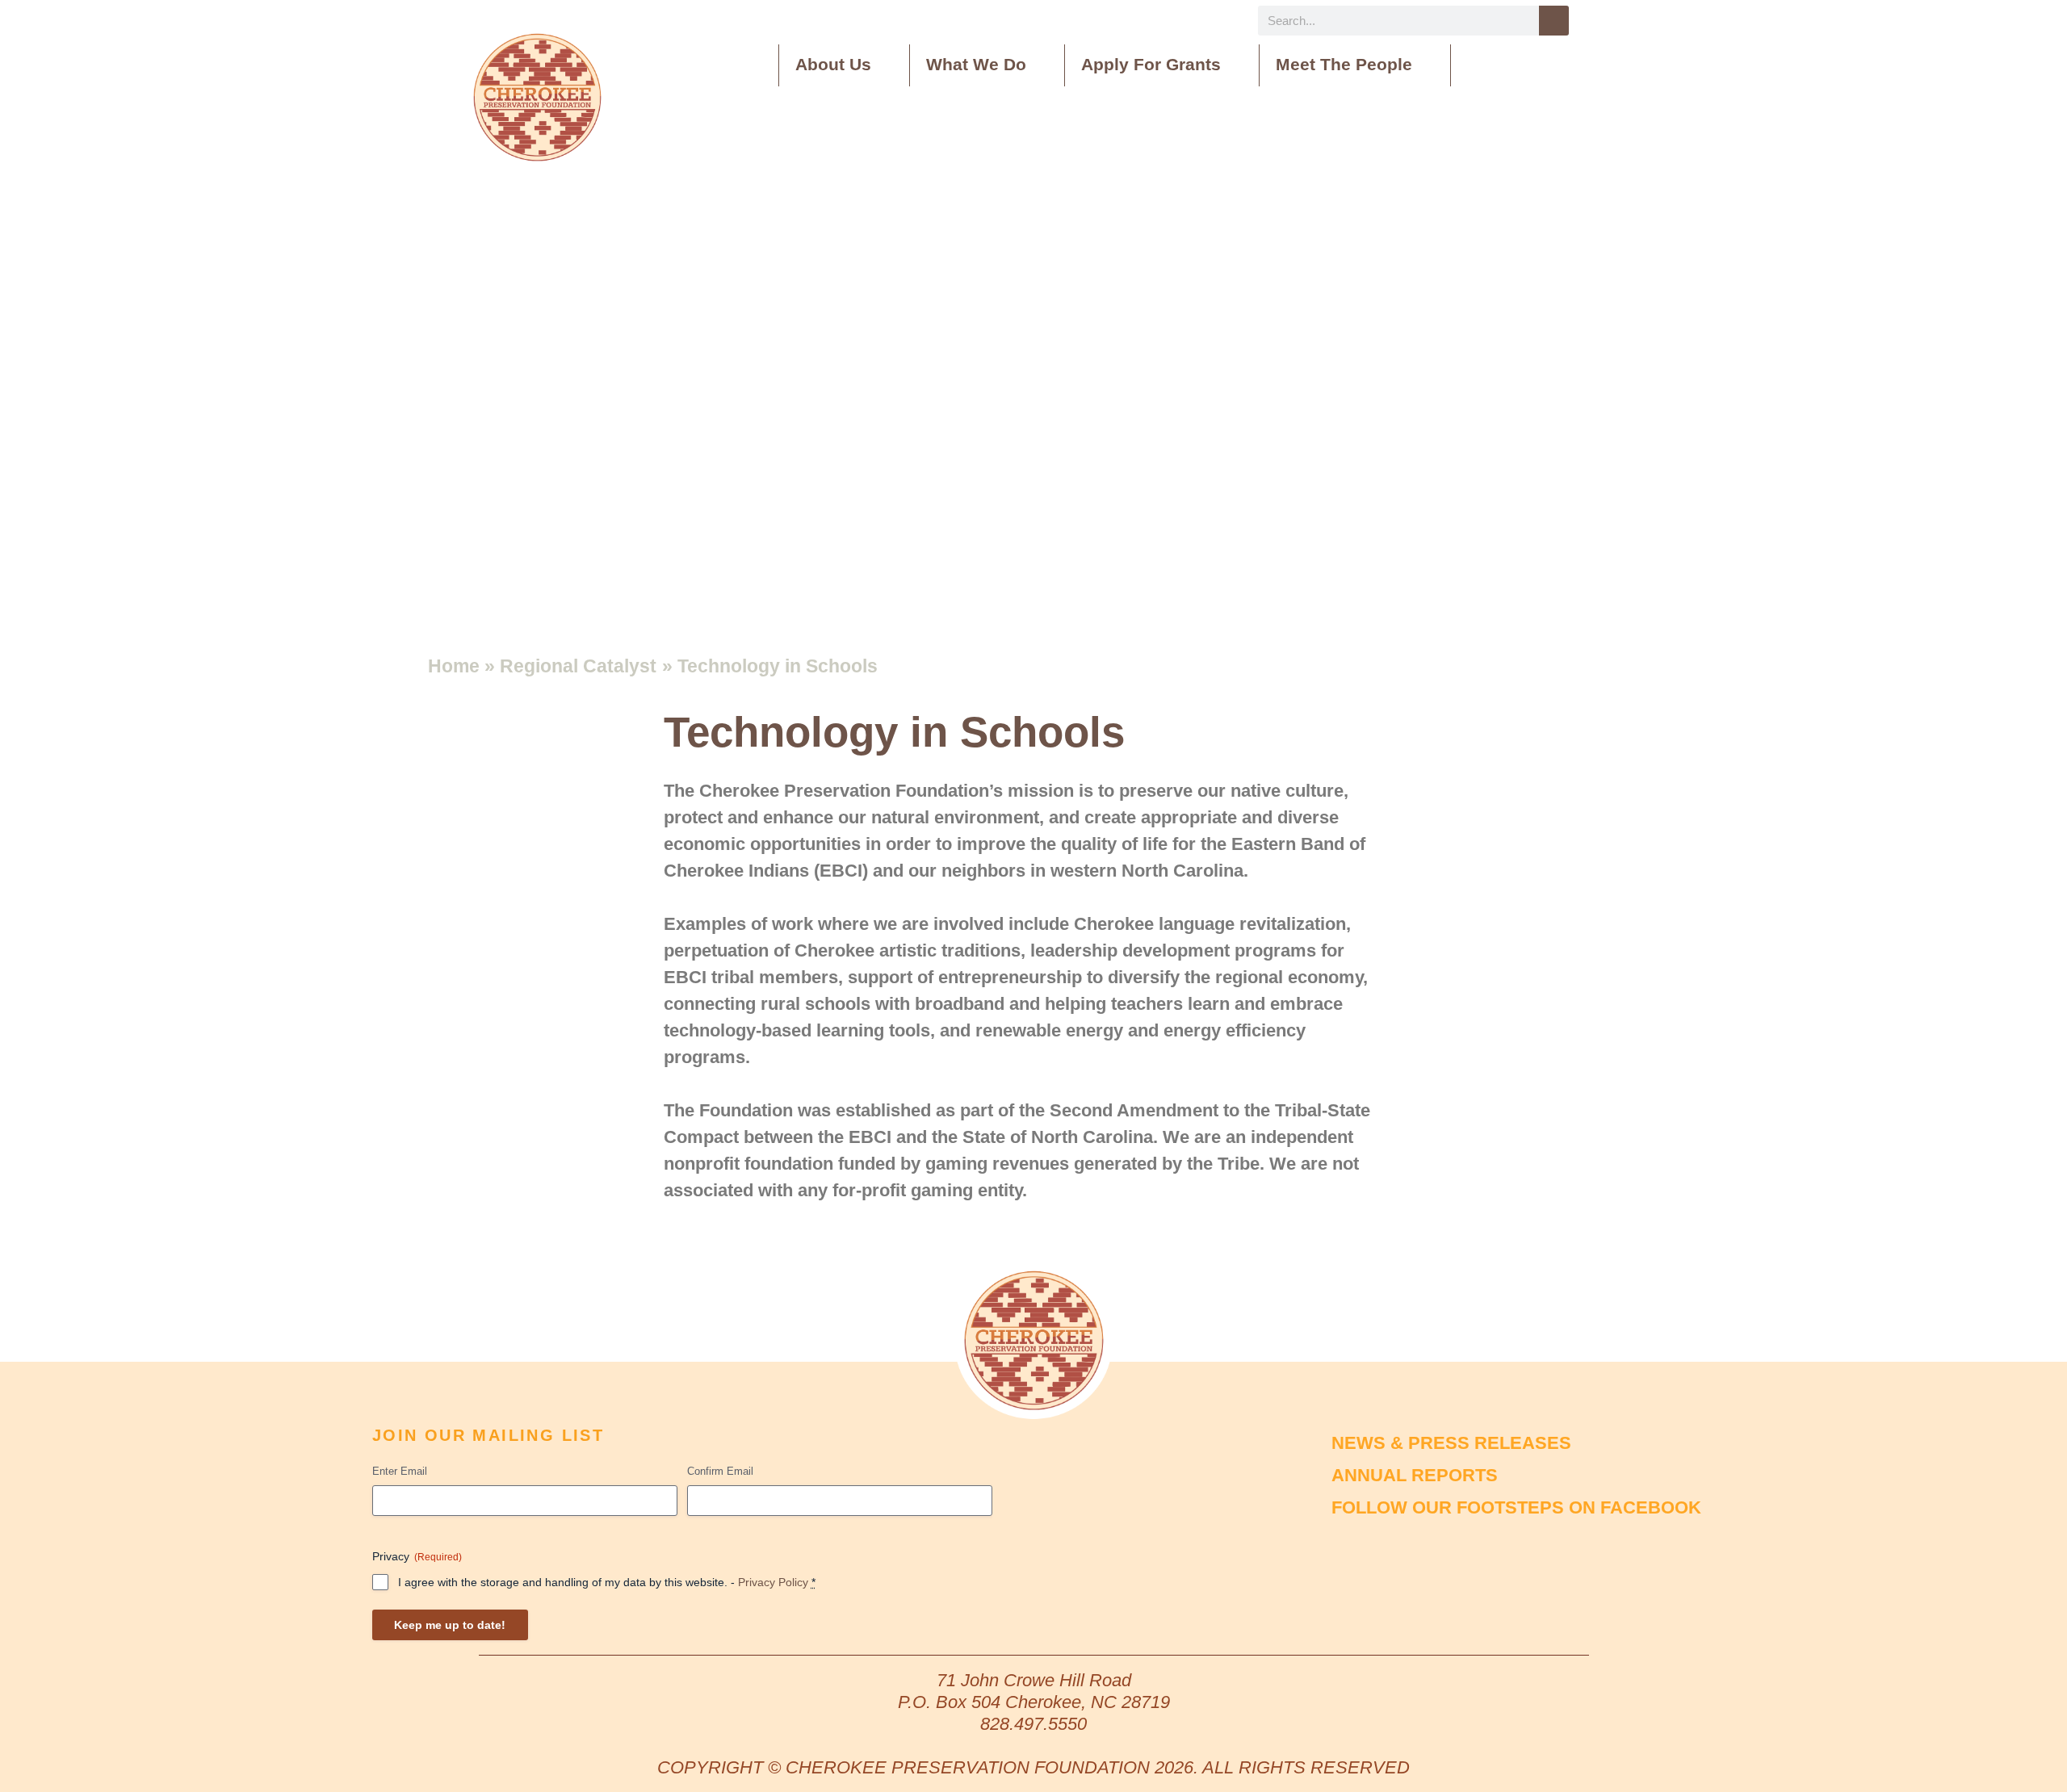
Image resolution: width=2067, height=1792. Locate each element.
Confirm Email (720, 1471)
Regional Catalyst (578, 666)
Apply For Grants (1151, 64)
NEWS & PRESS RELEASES (1451, 1443)
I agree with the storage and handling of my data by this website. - (607, 1582)
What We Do (976, 64)
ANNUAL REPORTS (1415, 1475)
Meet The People (1344, 64)
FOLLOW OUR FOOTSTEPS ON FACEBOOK (1516, 1507)
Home (454, 666)
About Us (833, 64)
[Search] (1554, 21)
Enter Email (400, 1471)
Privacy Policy (773, 1582)
